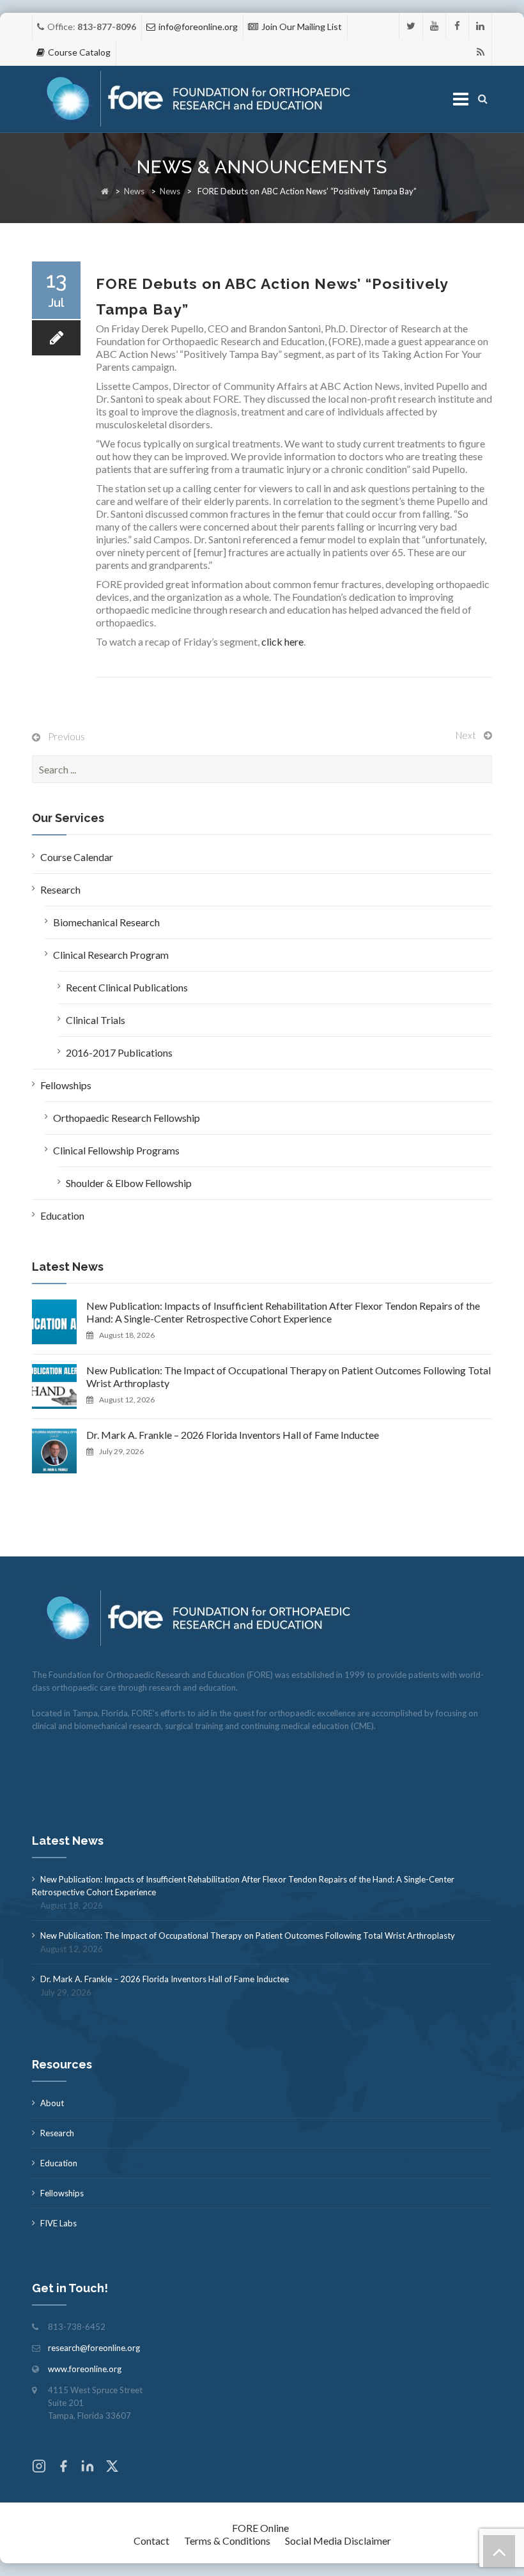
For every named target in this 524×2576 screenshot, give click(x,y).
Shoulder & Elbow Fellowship (129, 1183)
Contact (151, 2541)
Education (62, 1215)
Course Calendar (77, 857)
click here (282, 641)
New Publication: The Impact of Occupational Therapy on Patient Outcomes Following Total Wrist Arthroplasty (289, 1377)
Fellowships (66, 1085)
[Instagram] (39, 2468)
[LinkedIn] (480, 26)
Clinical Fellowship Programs (116, 1150)
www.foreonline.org (85, 2369)
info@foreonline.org (198, 27)
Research (60, 889)
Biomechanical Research (106, 922)
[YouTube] (434, 26)
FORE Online (260, 2528)
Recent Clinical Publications (127, 987)
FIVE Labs (58, 2223)
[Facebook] (457, 26)
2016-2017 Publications (119, 1052)
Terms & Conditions (227, 2541)
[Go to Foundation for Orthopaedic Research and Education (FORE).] (105, 191)
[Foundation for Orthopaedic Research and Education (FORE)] (202, 99)
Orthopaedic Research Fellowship (127, 1118)
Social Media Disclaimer (338, 2541)
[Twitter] (411, 26)
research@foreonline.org (94, 2348)
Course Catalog (79, 52)
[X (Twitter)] (112, 2468)
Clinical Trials (96, 1020)
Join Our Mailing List (302, 27)
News (134, 191)
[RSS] (480, 52)
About (52, 2103)
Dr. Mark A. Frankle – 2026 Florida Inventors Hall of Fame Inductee (233, 1435)
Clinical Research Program (111, 955)
